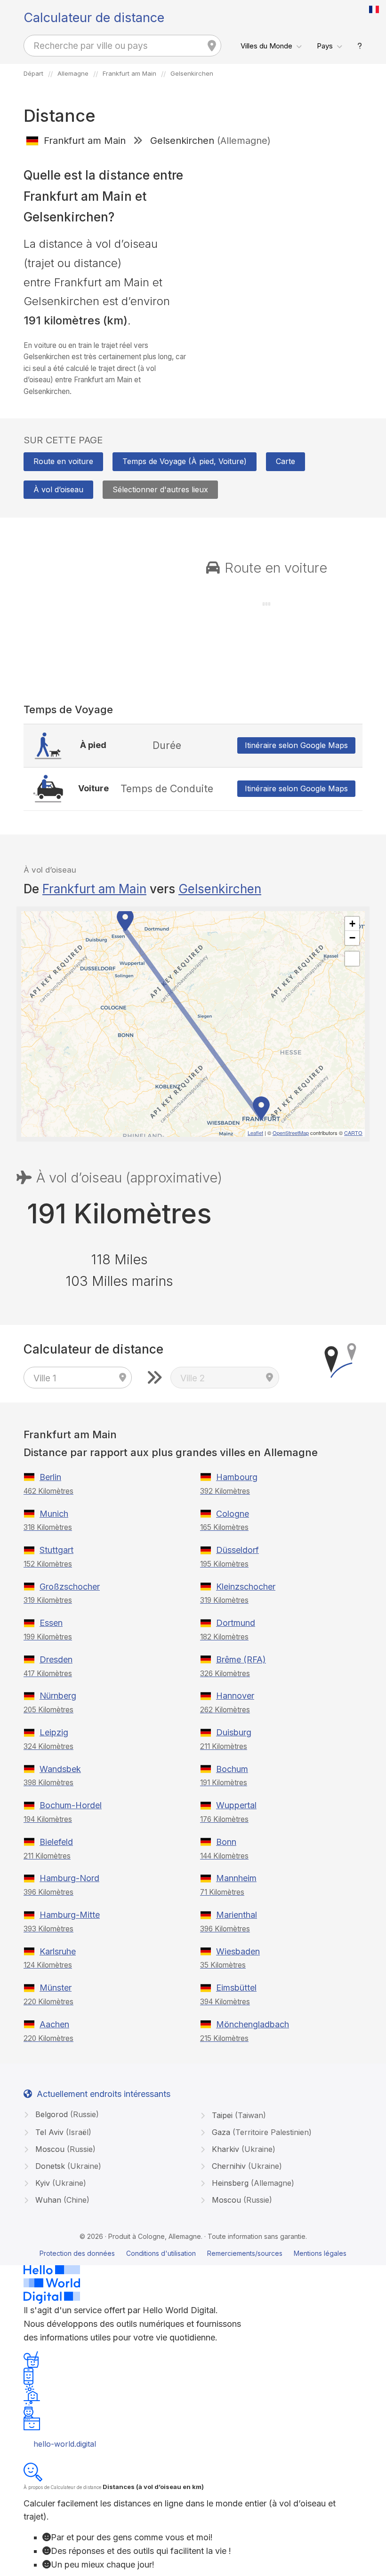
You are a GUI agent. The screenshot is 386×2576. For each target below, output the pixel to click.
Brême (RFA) (241, 1659)
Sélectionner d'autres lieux (160, 489)
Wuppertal (236, 1805)
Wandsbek (60, 1769)
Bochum (232, 1769)
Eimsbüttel (236, 1988)
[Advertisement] (281, 221)
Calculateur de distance (94, 18)
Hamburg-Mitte (70, 1915)
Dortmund (236, 1623)
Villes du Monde (266, 46)
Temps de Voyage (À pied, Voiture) (185, 461)
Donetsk (67, 2166)
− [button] (352, 938)
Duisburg (234, 1732)
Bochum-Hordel (71, 1805)
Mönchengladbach (253, 2024)
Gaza (261, 2132)
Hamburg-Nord (69, 1878)
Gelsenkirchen (220, 889)
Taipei (238, 2115)
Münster (56, 1988)
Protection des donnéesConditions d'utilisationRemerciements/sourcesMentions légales (193, 2253)
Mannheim (236, 1878)
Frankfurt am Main (94, 889)
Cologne (233, 1514)
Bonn (226, 1842)
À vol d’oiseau (58, 489)
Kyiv (60, 2183)
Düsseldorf (237, 1550)
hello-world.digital (65, 2444)
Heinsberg (252, 2183)
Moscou (64, 2149)
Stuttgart (56, 1550)
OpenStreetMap (291, 1133)
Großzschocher (70, 1587)
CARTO (353, 1133)
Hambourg (237, 1477)
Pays (325, 46)
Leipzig (54, 1732)
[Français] (374, 9)
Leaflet (255, 1133)
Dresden (56, 1659)
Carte (285, 461)
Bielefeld (56, 1842)
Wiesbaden (238, 1951)
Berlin (50, 1477)
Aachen (54, 2024)
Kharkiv (242, 2149)
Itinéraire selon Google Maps (296, 745)
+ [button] (352, 924)
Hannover (235, 1696)
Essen (51, 1623)
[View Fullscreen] (352, 959)
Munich (54, 1514)
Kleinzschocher (246, 1587)
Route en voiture (63, 461)
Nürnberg (58, 1696)
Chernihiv (246, 2166)
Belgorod (66, 2114)
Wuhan (61, 2200)
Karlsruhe (58, 1951)
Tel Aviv (62, 2132)
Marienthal (237, 1915)
